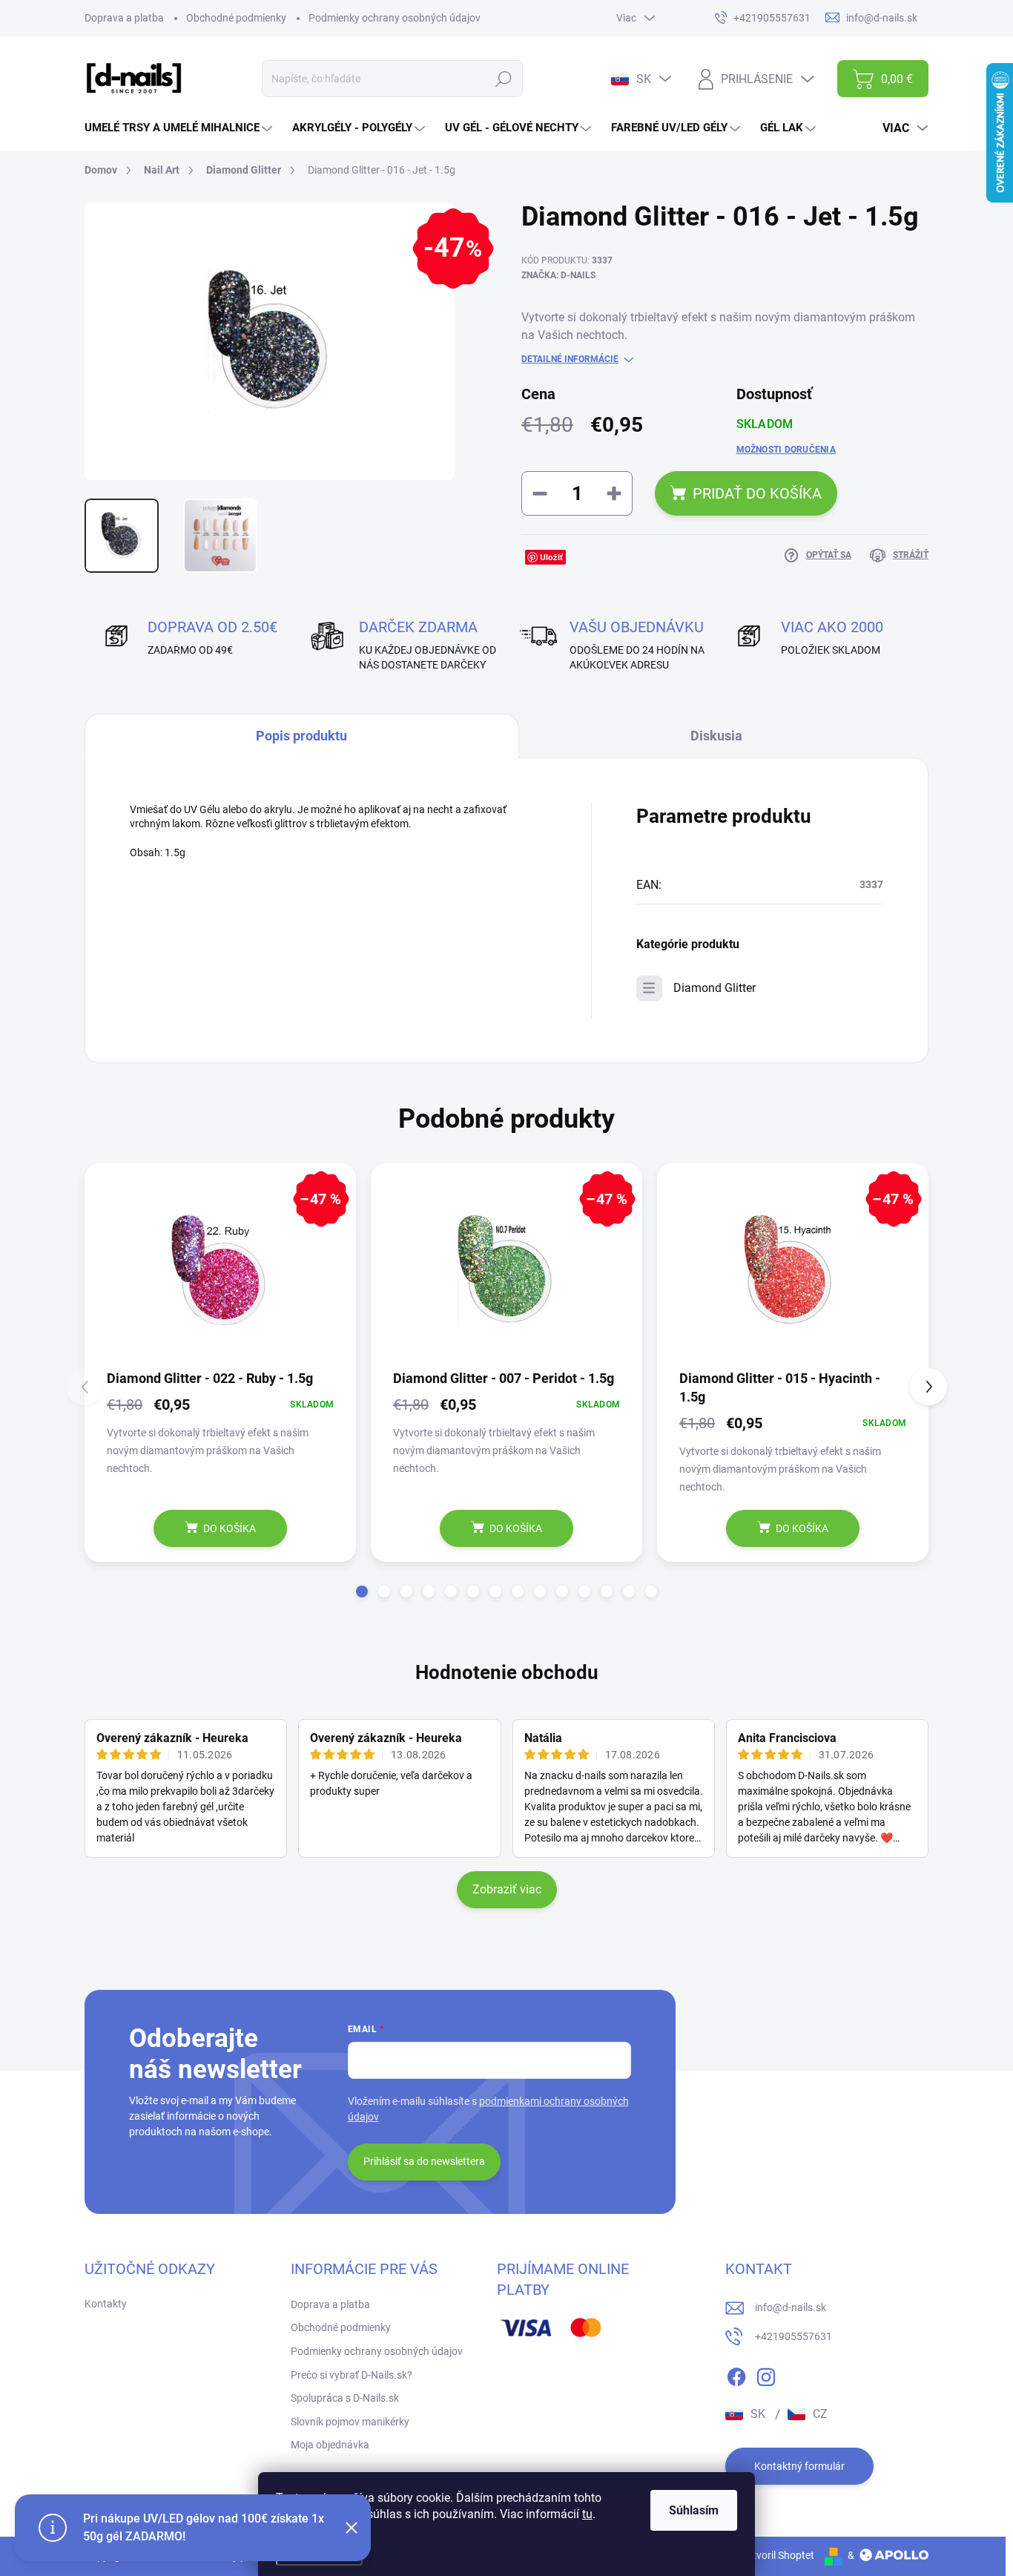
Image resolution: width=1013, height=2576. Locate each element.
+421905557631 (793, 2336)
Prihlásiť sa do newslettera (424, 2161)
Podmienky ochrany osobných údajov (395, 18)
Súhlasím (694, 2510)
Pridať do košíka (757, 493)
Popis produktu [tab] (301, 736)
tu (587, 2514)
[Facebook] (736, 2374)
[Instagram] (766, 2374)
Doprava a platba (124, 18)
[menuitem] (180, 128)
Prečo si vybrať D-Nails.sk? (352, 2375)
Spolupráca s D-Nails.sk (345, 2398)
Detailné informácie (570, 359)
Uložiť (551, 557)
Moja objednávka (330, 2445)
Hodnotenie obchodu (507, 1672)
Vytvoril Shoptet (778, 2555)
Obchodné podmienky (236, 18)
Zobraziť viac (507, 1889)
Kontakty (106, 2304)
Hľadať (503, 79)
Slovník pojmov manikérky (350, 2422)
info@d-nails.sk (791, 2307)
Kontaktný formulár (799, 2466)
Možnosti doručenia (786, 450)
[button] (362, 1591)
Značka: (558, 275)
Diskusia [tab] (716, 736)
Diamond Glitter (715, 988)
